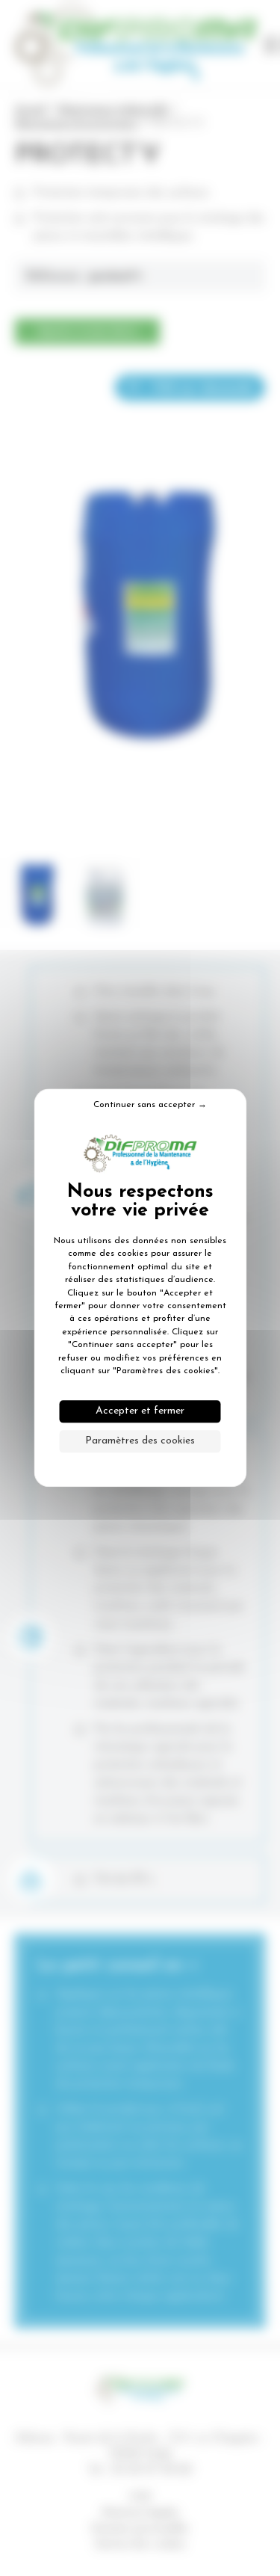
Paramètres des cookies (140, 1442)
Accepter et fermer (140, 1412)
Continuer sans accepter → (150, 1105)
